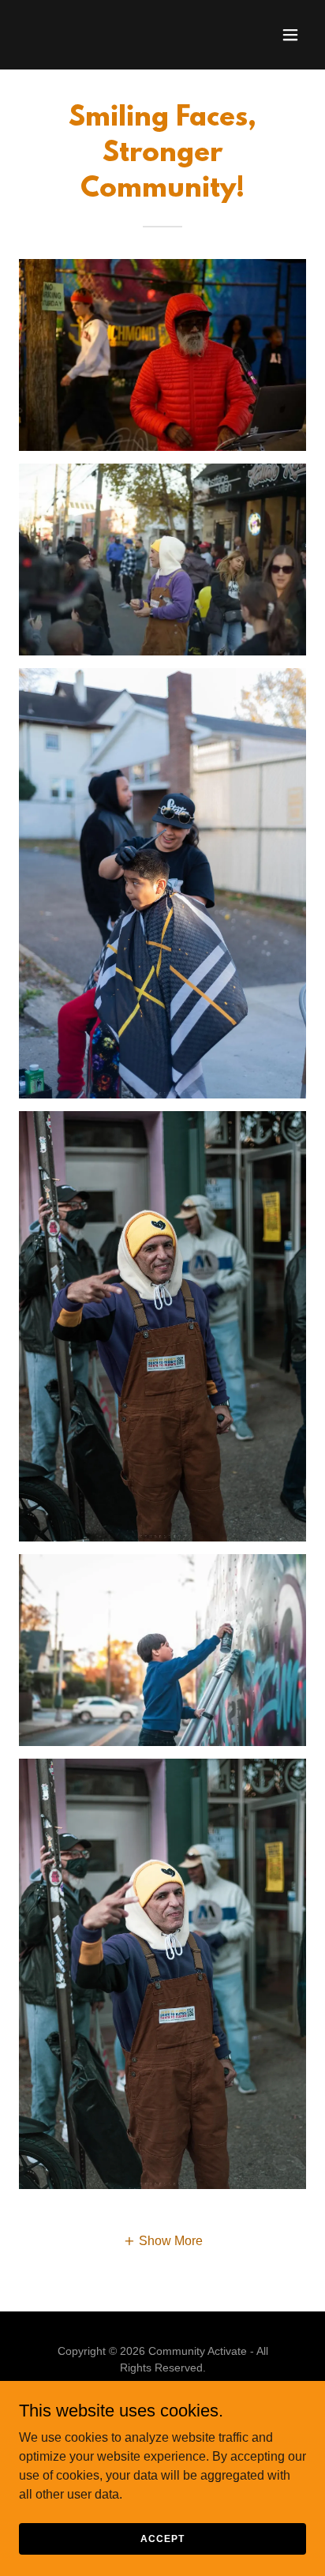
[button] (290, 35)
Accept (162, 2538)
